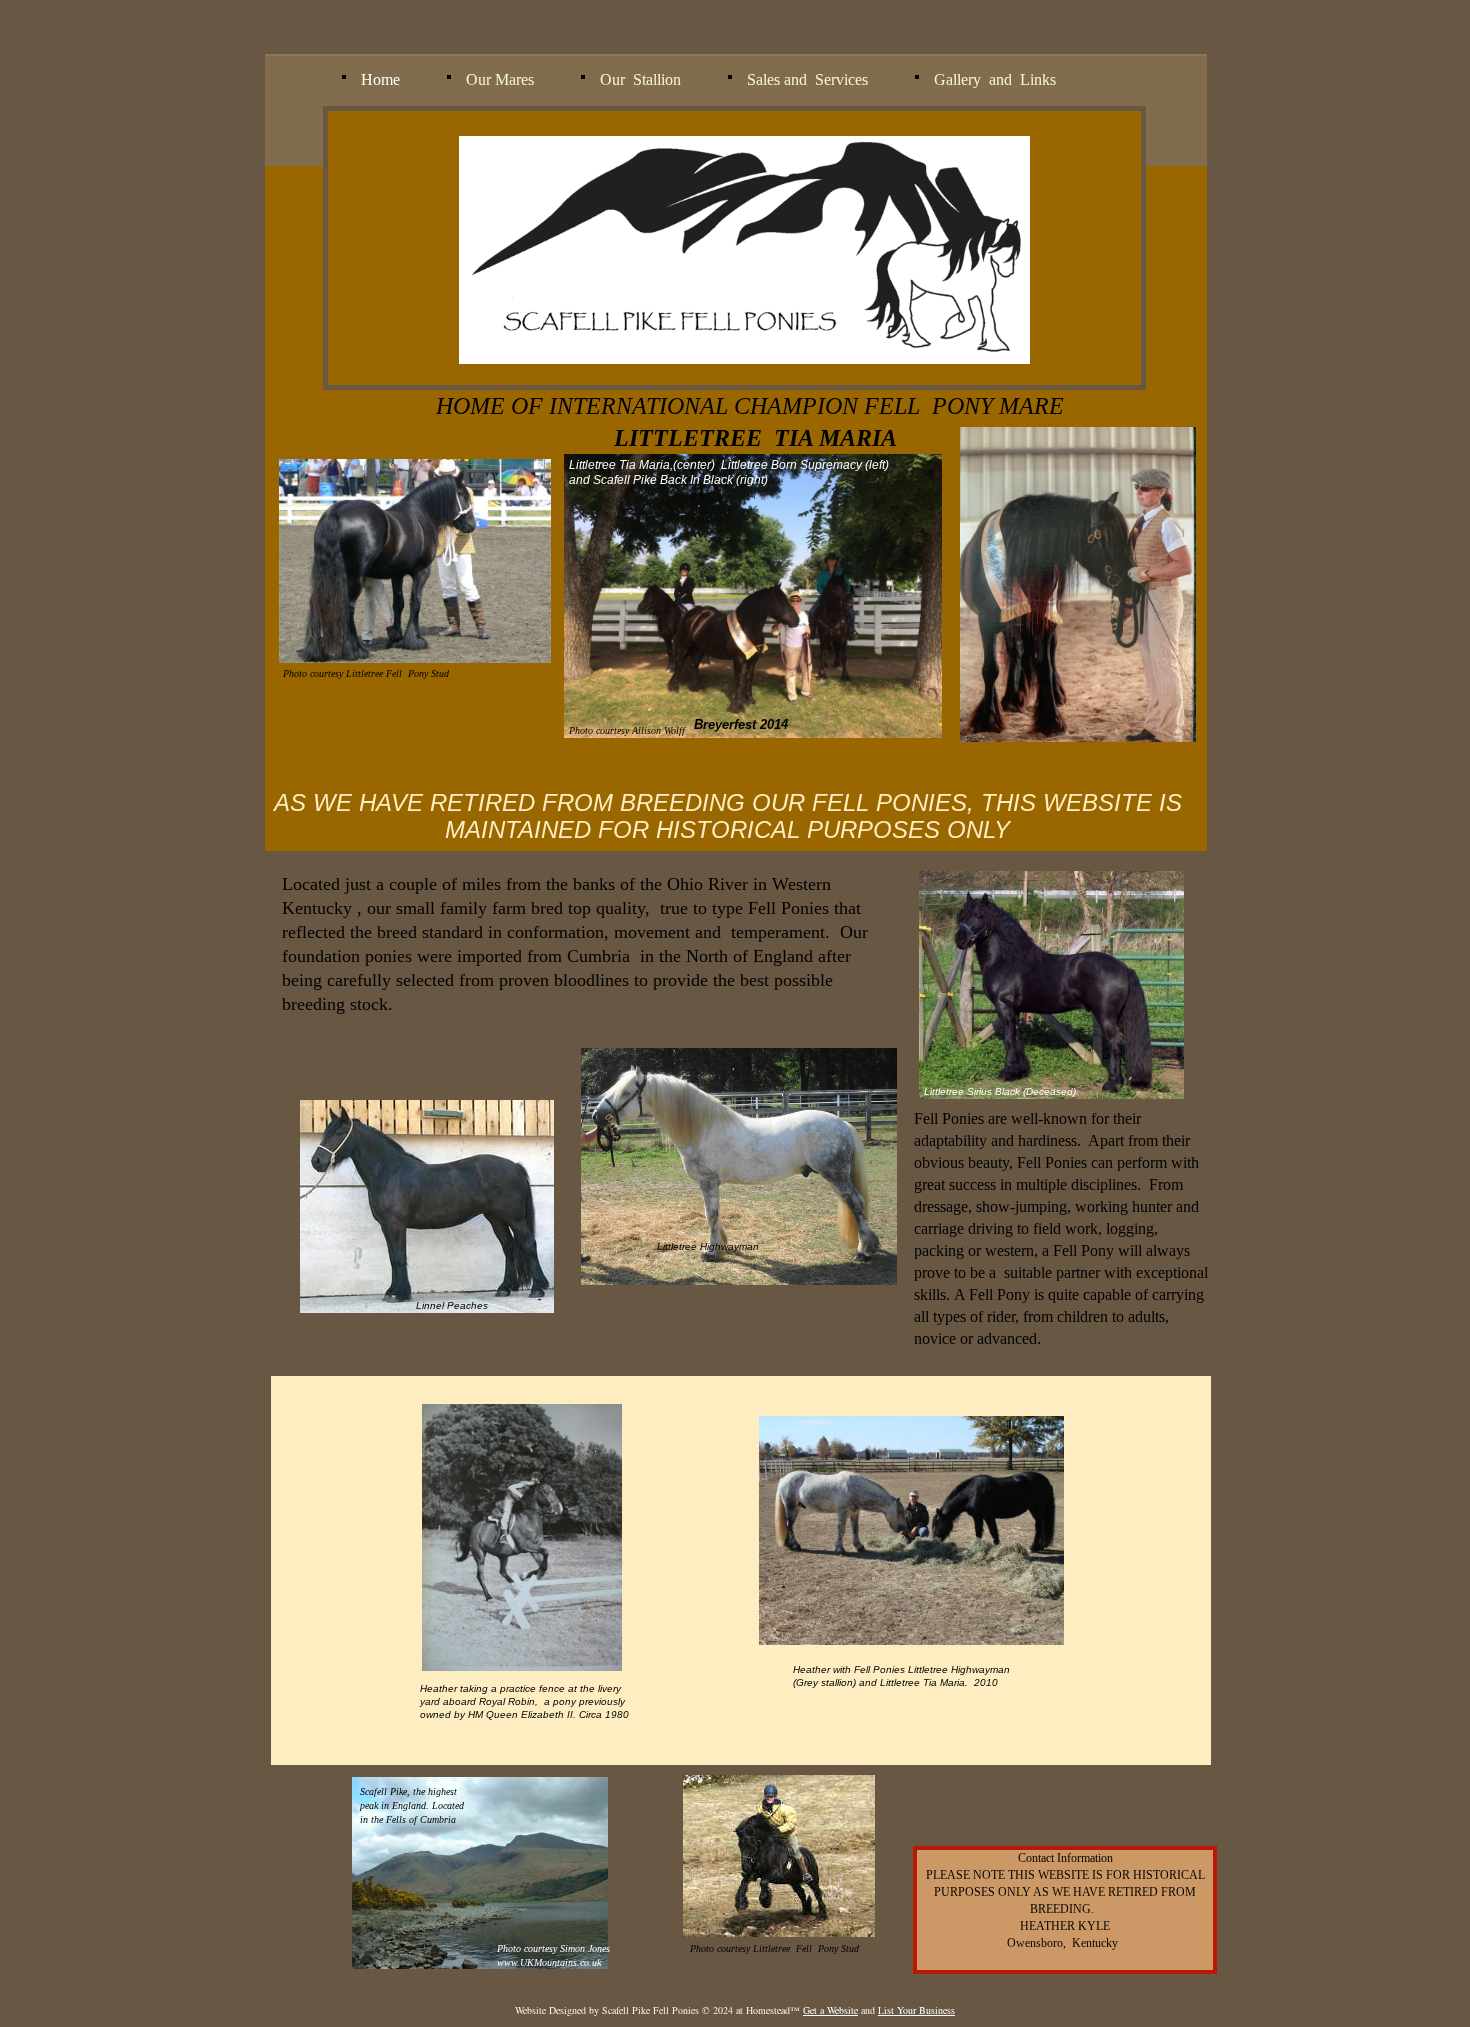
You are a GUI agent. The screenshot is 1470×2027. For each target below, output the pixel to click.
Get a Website (830, 2010)
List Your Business (916, 2010)
